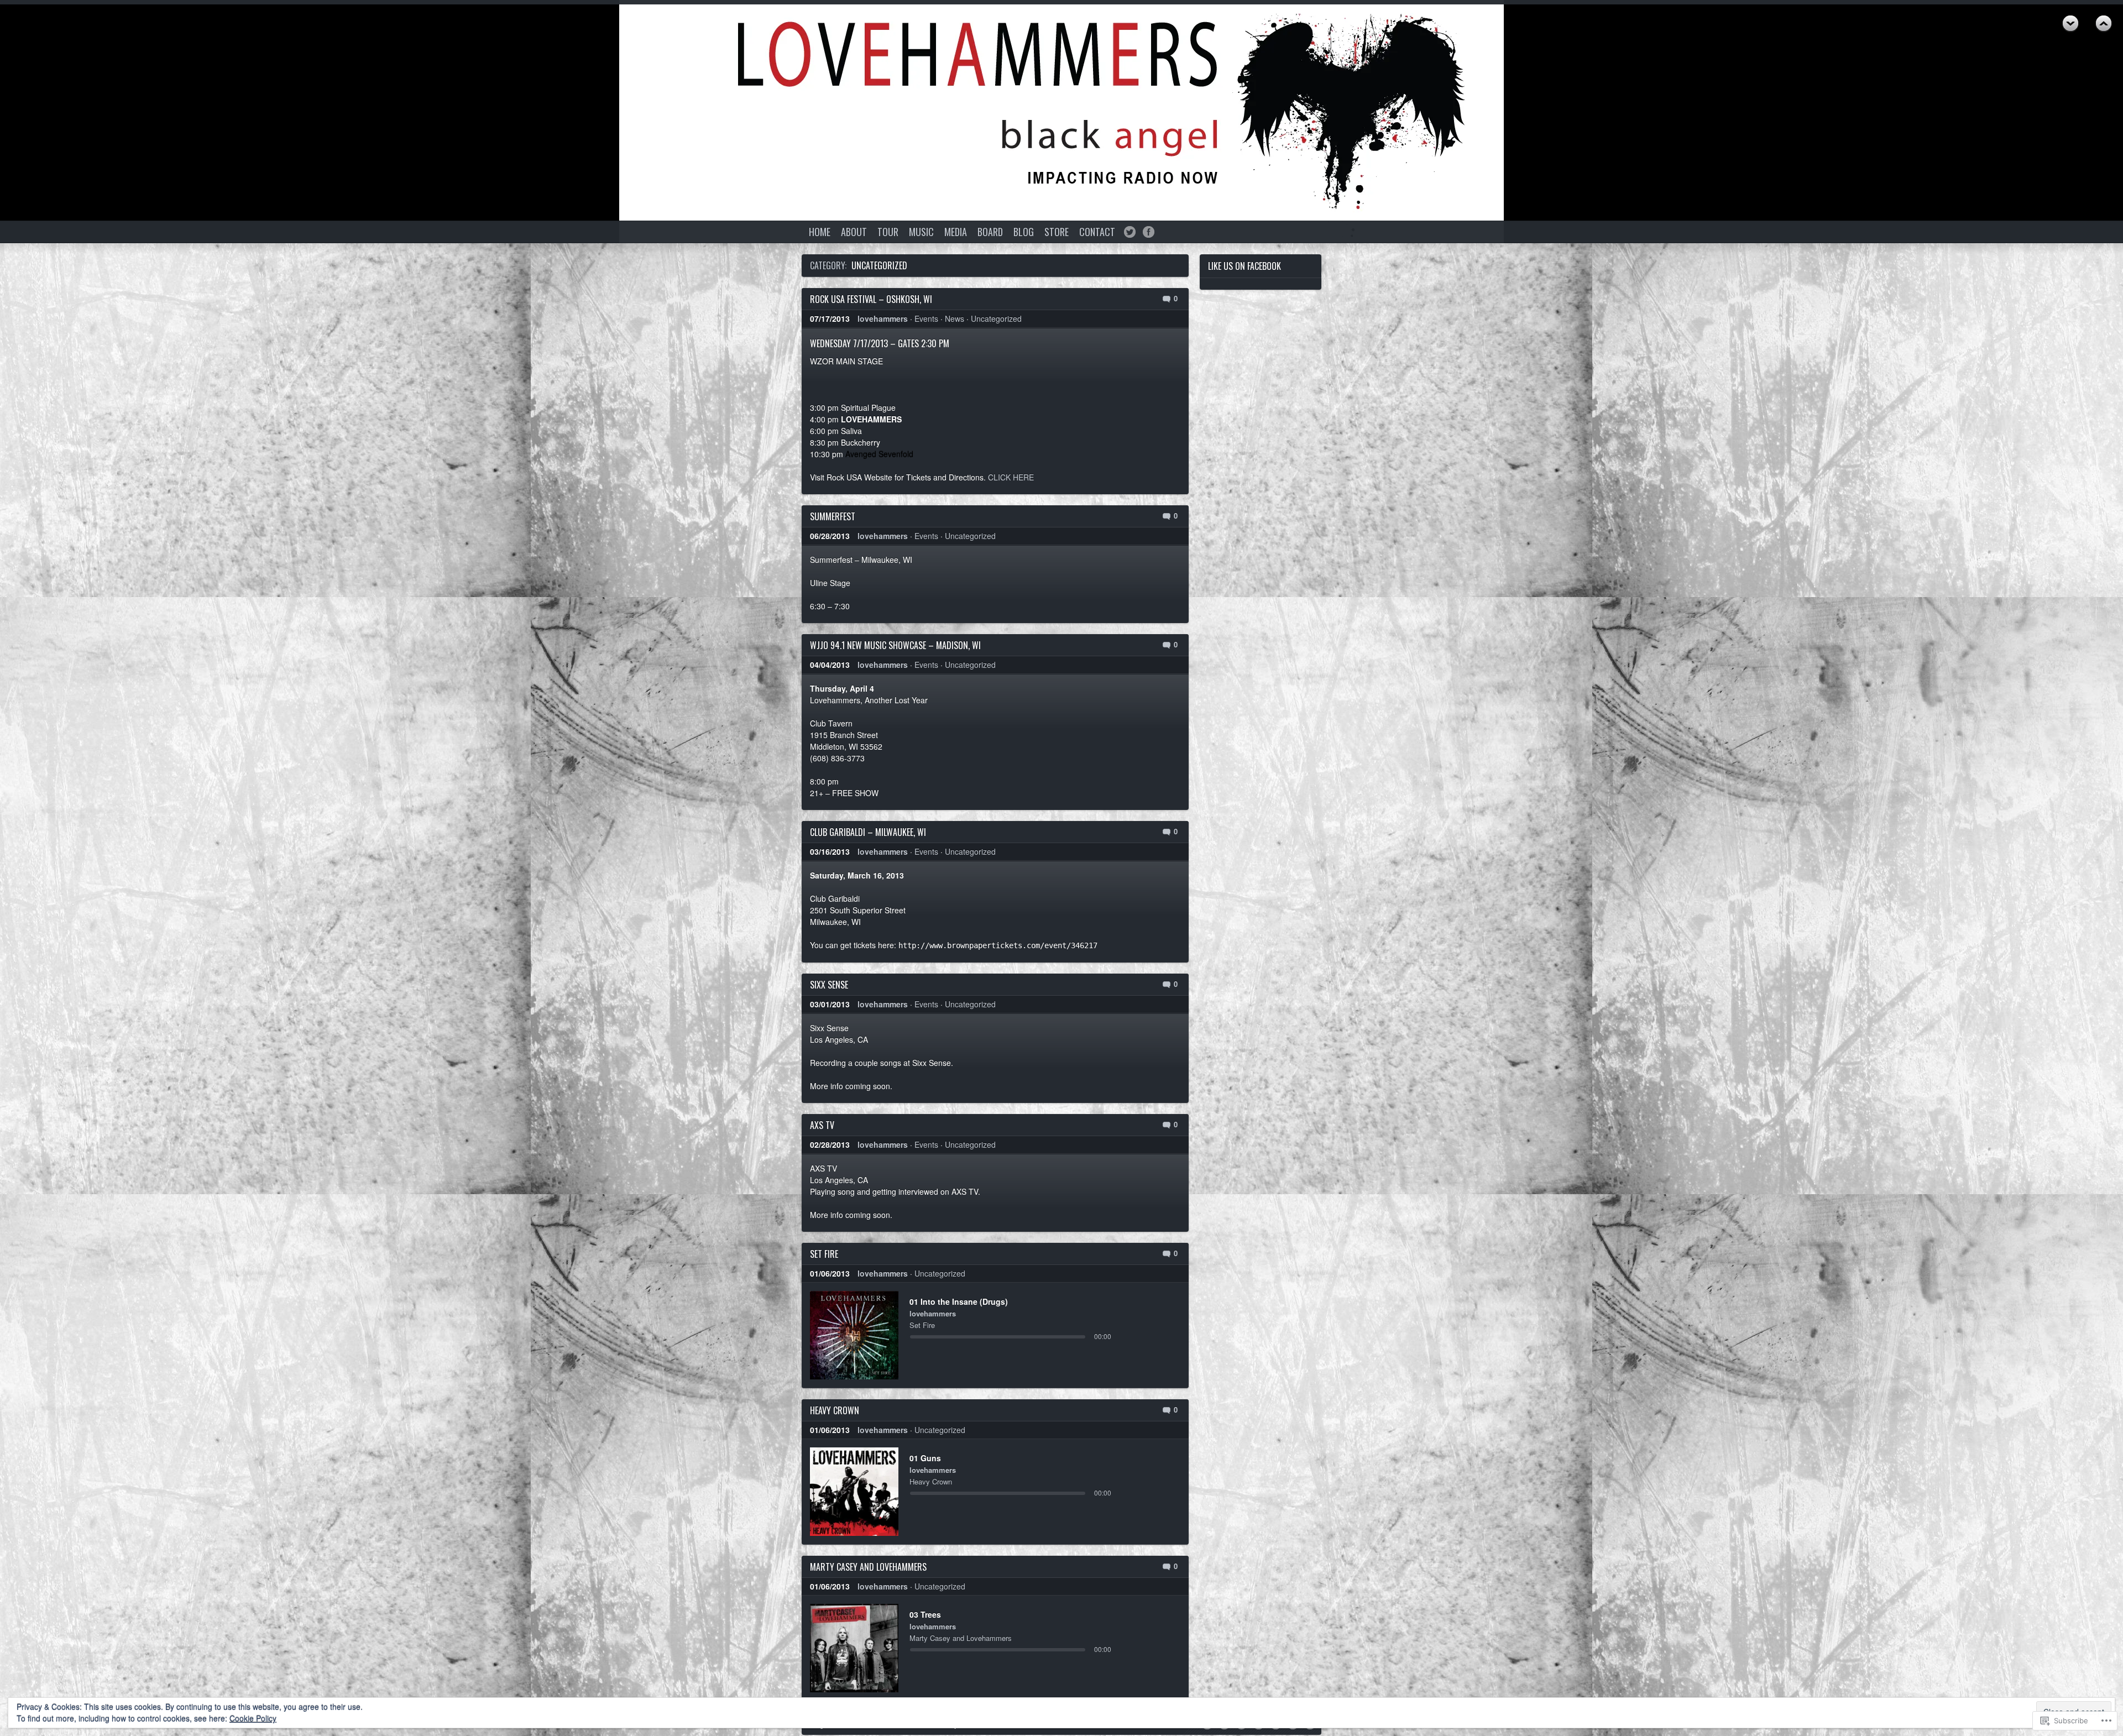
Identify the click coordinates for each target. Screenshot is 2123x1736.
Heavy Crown (835, 1410)
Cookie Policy (253, 1718)
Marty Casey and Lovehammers (868, 1567)
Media (956, 232)
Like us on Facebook (1244, 266)
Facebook (1149, 232)
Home (820, 232)
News (955, 318)
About (854, 232)
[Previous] (832, 1335)
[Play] (854, 1335)
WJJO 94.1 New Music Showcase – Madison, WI (895, 645)
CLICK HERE (1011, 477)
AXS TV (822, 1125)
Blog (1024, 232)
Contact (1097, 232)
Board (990, 232)
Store (1057, 232)
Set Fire (824, 1254)
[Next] (877, 1335)
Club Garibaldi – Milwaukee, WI (868, 832)
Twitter (1130, 232)
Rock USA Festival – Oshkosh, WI (871, 299)
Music (921, 232)
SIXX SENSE (829, 985)
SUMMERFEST (833, 516)
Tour (888, 232)
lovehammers (883, 318)
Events (926, 318)
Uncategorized (996, 318)
